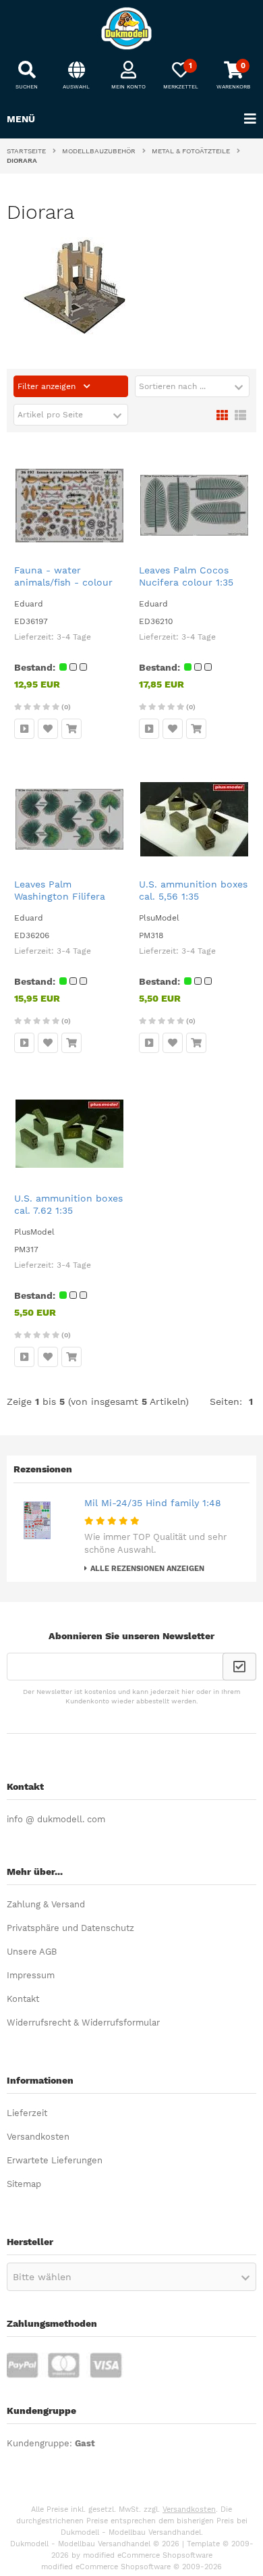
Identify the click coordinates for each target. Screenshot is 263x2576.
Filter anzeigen (48, 386)
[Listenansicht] (240, 414)
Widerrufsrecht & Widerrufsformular (83, 2023)
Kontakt (23, 1999)
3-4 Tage (74, 637)
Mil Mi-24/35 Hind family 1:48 (153, 1503)
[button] (192, 386)
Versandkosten (38, 2137)
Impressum (31, 1975)
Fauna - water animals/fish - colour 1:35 (63, 582)
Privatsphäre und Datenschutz (70, 1928)
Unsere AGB (32, 1952)
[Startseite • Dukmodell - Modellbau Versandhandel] (131, 28)
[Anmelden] (239, 1667)
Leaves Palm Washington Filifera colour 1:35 (60, 896)
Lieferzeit (27, 2113)
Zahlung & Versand (46, 1904)
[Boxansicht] (222, 414)
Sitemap (24, 2184)
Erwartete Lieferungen (55, 2160)
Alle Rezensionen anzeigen (147, 1569)
